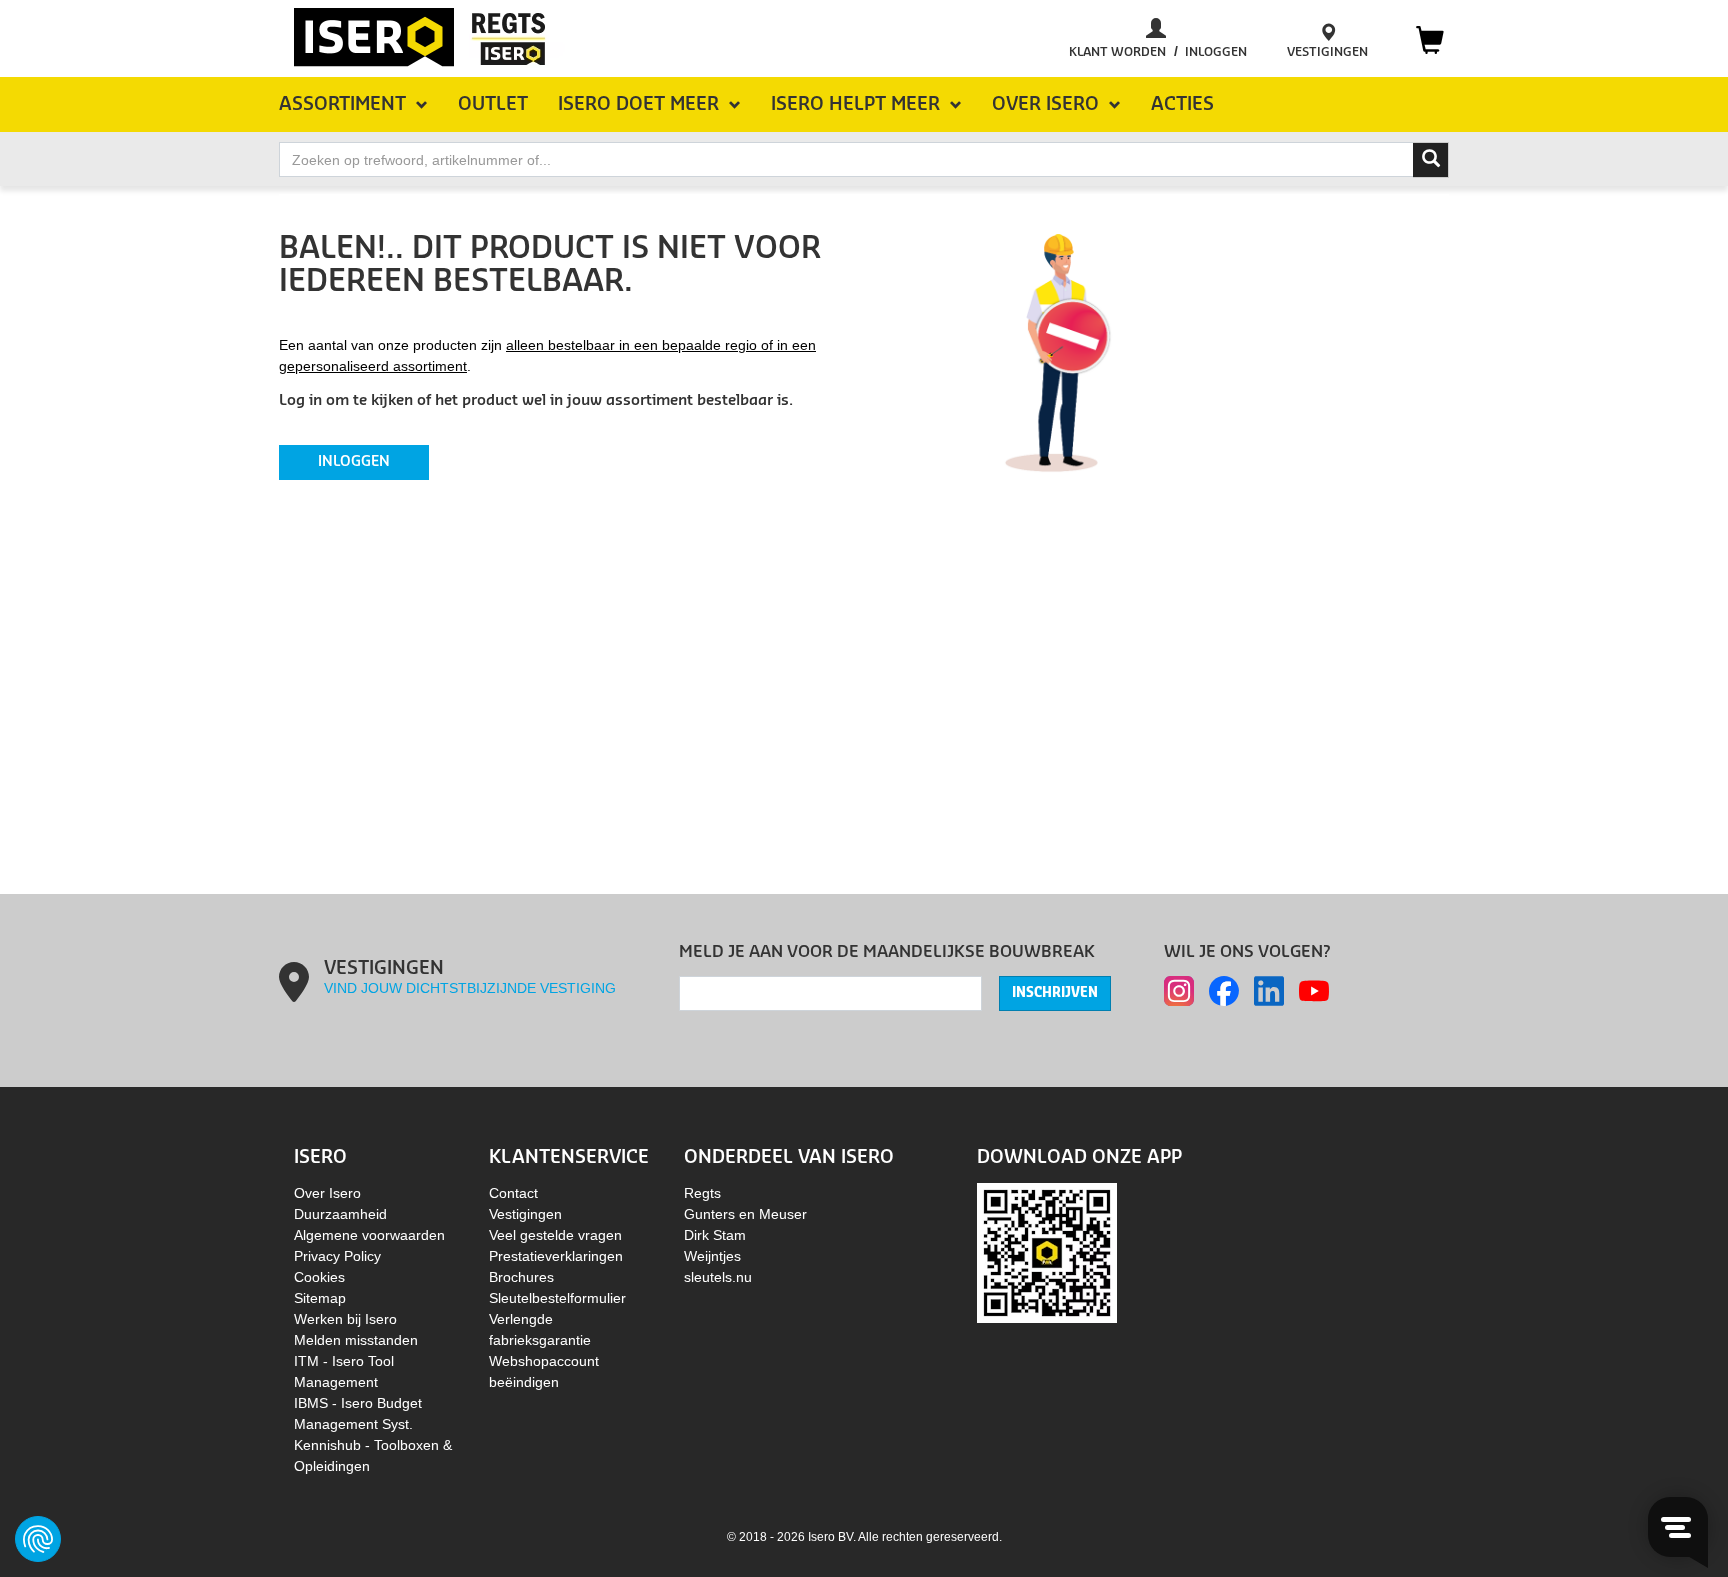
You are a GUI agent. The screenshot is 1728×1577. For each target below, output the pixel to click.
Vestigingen (525, 1214)
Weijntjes (712, 1256)
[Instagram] (1179, 991)
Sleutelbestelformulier (557, 1298)
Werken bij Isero (345, 1319)
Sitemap (320, 1298)
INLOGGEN (354, 462)
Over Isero (327, 1193)
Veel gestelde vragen (555, 1235)
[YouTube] (1314, 991)
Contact (513, 1193)
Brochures (521, 1277)
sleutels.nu (718, 1277)
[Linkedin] (1269, 991)
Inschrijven (1055, 993)
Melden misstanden (356, 1340)
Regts (702, 1193)
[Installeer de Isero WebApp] (1047, 1252)
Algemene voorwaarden (369, 1235)
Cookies (319, 1277)
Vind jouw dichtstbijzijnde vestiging (470, 988)
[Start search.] (1431, 160)
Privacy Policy (337, 1256)
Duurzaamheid (340, 1214)
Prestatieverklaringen (556, 1256)
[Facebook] (1224, 991)
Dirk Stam (715, 1235)
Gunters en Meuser (745, 1214)
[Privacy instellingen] (38, 1539)
